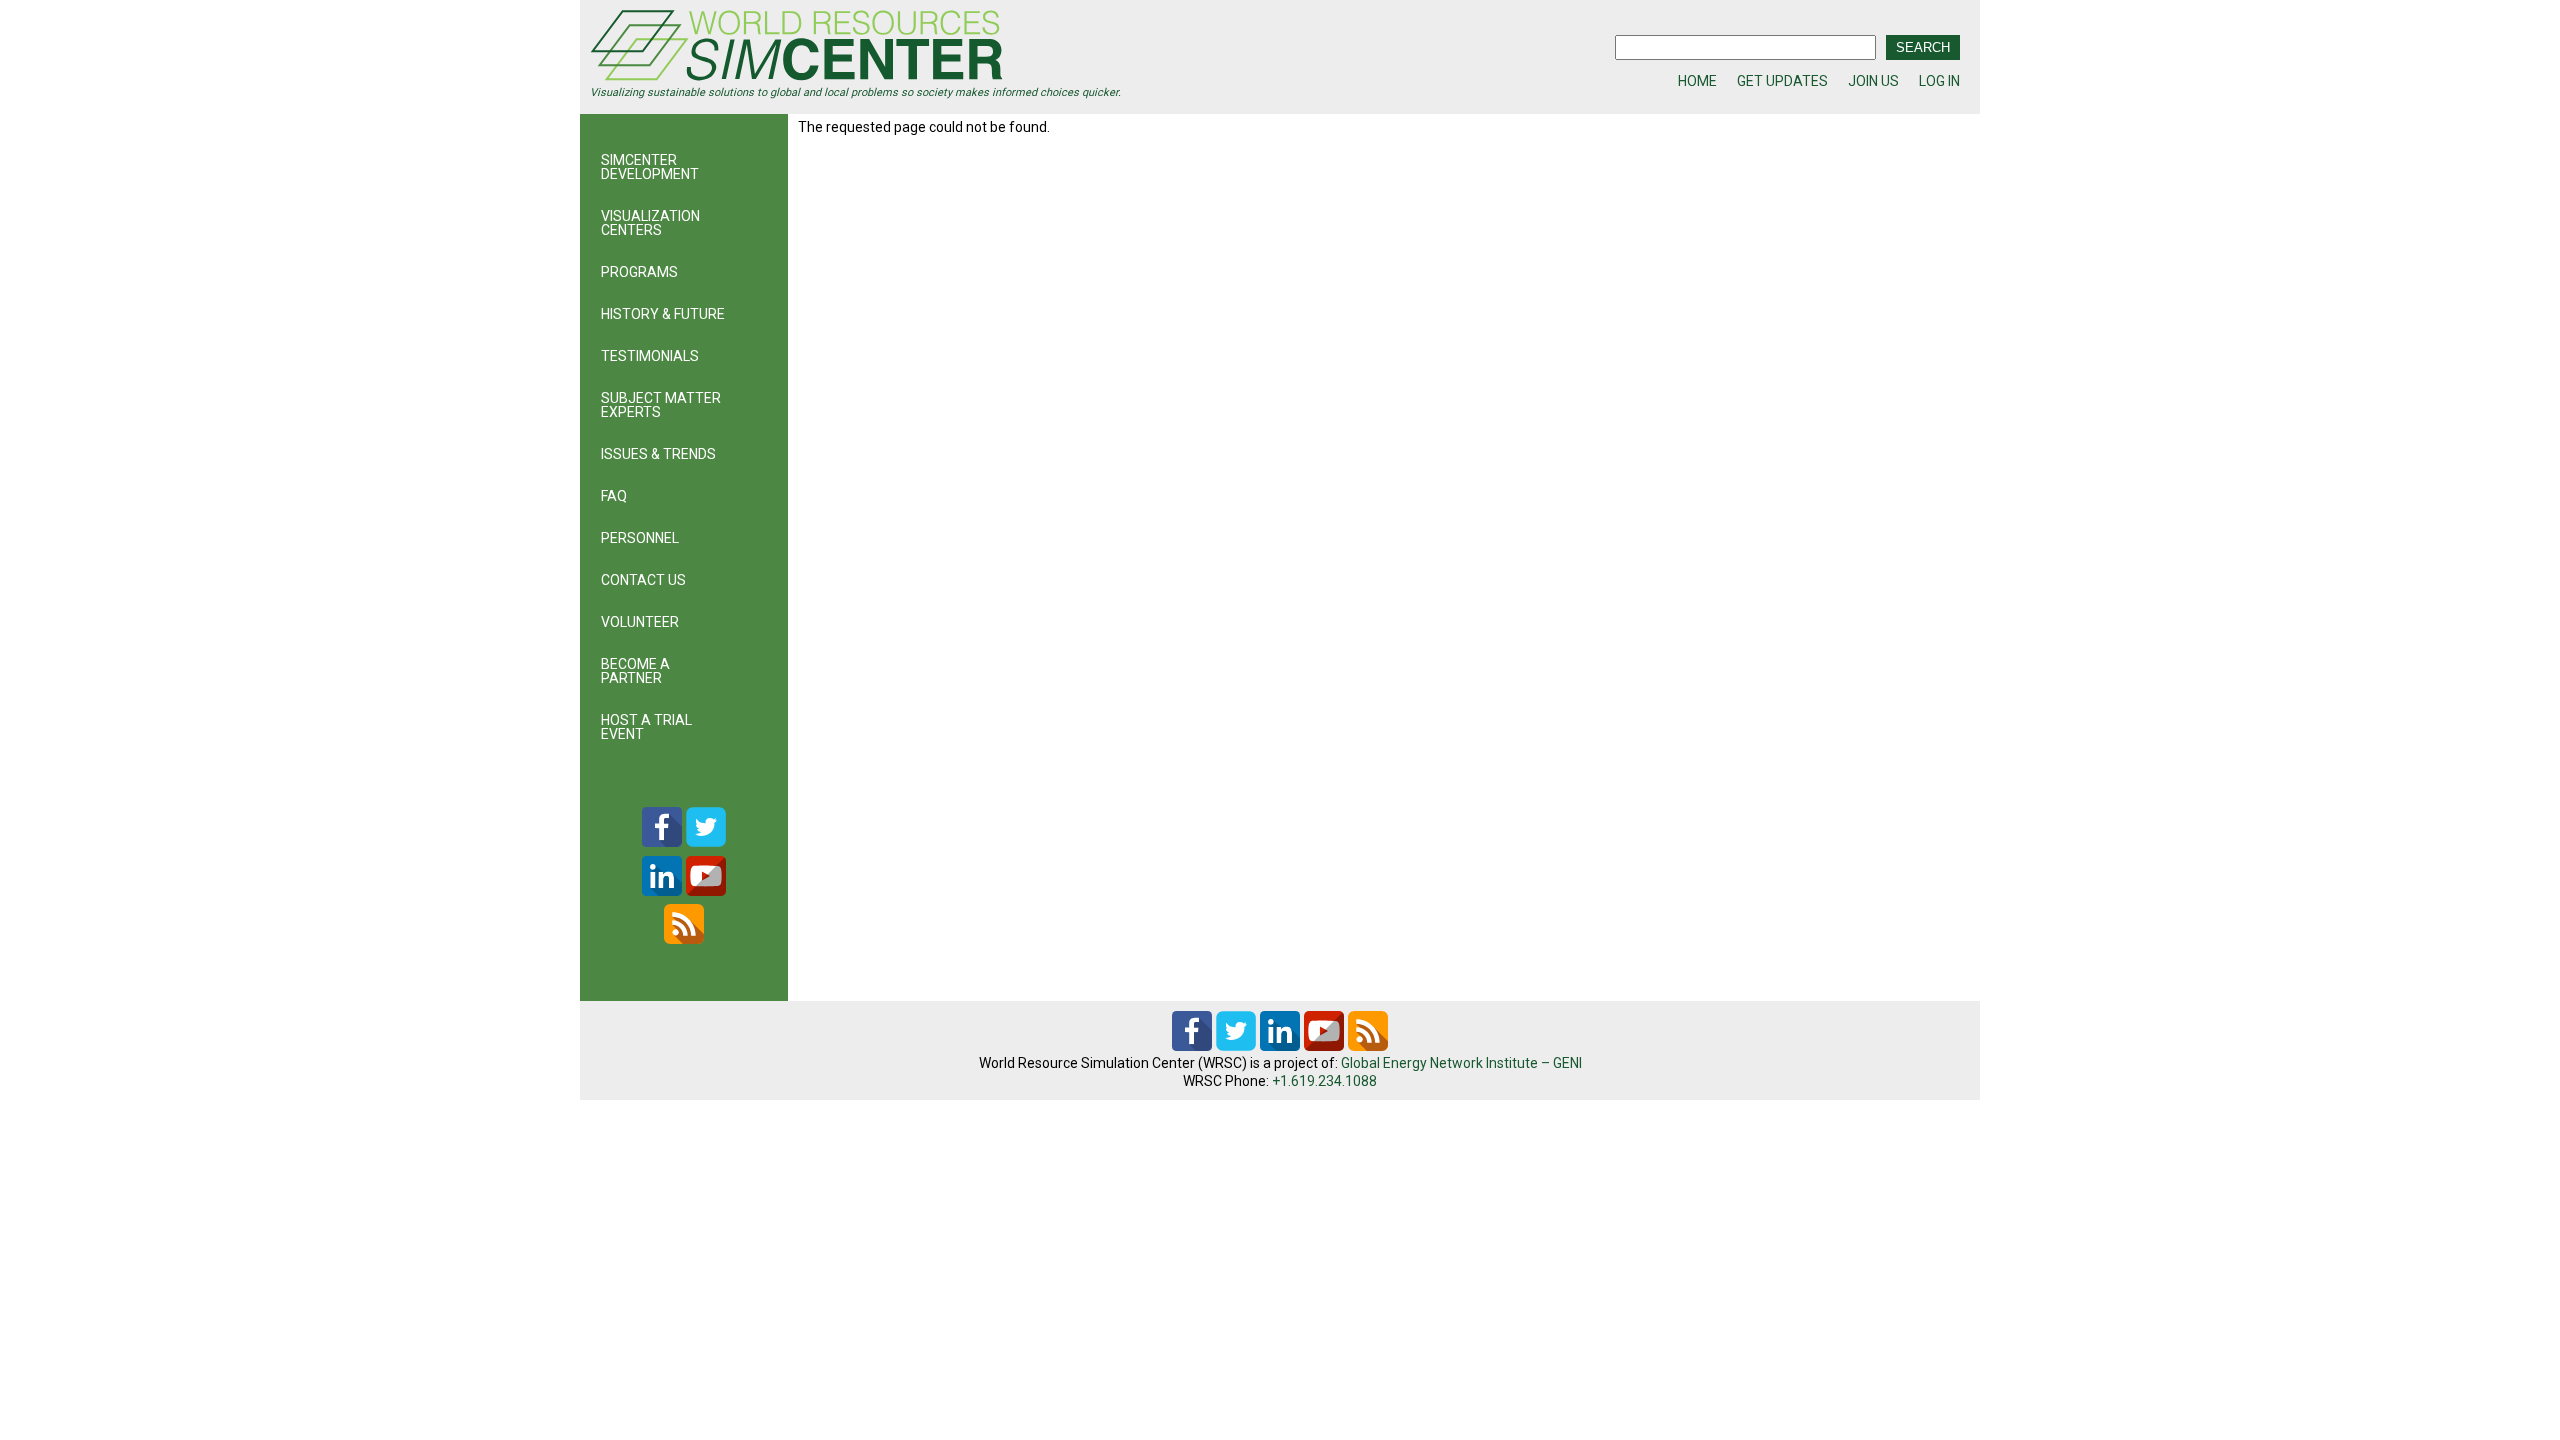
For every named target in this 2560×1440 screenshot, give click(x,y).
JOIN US (1873, 81)
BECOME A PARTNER (635, 671)
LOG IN (1939, 81)
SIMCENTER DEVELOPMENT (650, 167)
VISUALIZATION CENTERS (650, 223)
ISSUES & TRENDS (658, 454)
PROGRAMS (639, 272)
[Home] (935, 48)
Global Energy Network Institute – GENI (1461, 1063)
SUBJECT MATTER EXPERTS (661, 405)
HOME (1697, 81)
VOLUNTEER (640, 622)
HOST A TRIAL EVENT (646, 727)
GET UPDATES (1782, 81)
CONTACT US (643, 580)
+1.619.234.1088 (1324, 1081)
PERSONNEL (640, 538)
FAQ (614, 496)
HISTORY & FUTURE (663, 314)
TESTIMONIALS (650, 356)
